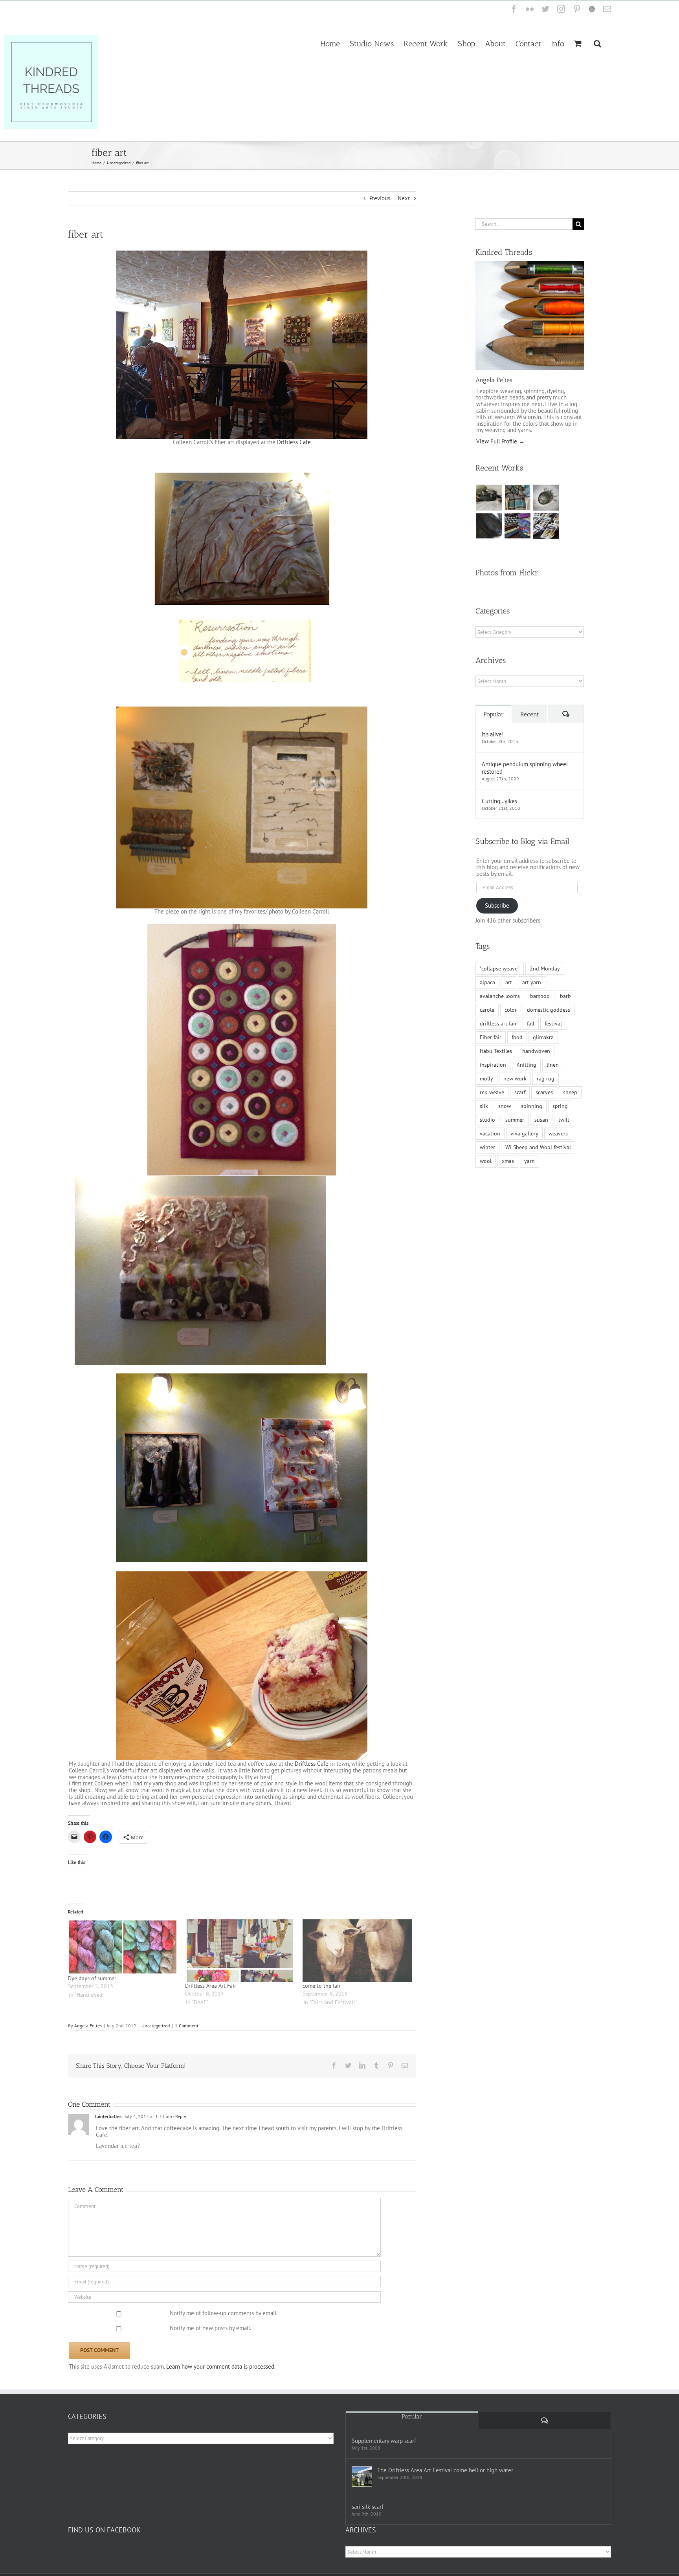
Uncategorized (156, 2026)
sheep (570, 1092)
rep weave (492, 1092)
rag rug (546, 1078)
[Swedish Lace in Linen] (518, 498)
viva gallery (524, 1133)
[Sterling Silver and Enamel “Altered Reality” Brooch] (546, 498)
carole (487, 1010)
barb (565, 996)
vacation (490, 1133)
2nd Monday (545, 969)
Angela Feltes (88, 2026)
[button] (597, 43)
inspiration (493, 1065)
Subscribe (497, 905)
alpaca (487, 982)
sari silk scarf (368, 2507)
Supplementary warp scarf (384, 2441)
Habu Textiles (496, 1051)
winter (487, 1147)
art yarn (532, 982)
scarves (544, 1092)
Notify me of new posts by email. (210, 2328)
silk (484, 1106)
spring (560, 1106)
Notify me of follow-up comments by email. (224, 2313)
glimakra (543, 1037)
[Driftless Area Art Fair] (240, 1951)
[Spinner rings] (489, 498)
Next (404, 198)
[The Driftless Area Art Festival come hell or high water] (362, 2477)
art (509, 982)
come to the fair (322, 1986)
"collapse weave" (500, 969)
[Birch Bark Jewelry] (546, 526)
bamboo (540, 996)
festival (553, 1023)
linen (553, 1065)
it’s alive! (493, 734)
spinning (532, 1106)
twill (564, 1120)
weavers (558, 1133)
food (517, 1037)
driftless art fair (498, 1023)
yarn (529, 1161)
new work (515, 1078)
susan (541, 1120)
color (511, 1010)
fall (531, 1023)
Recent (530, 714)
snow (505, 1106)
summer (515, 1120)
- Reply (179, 2116)
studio (487, 1120)
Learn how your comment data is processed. (221, 2366)
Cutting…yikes (499, 801)
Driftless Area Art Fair (211, 1986)
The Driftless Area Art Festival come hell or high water (445, 2470)
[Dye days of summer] (123, 1947)
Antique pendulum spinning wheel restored (525, 768)
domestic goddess (549, 1010)
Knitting (526, 1065)
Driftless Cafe (294, 442)
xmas (508, 1161)
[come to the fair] (357, 1951)
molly (486, 1078)
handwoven (536, 1051)
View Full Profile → (500, 441)
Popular (494, 714)
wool (486, 1161)
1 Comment (187, 2026)
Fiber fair (491, 1037)
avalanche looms (500, 996)
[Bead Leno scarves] (489, 526)
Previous (380, 198)
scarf (520, 1092)
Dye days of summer (92, 1978)
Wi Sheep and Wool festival (538, 1147)
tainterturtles (108, 2116)
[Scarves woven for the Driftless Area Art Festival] (518, 526)
